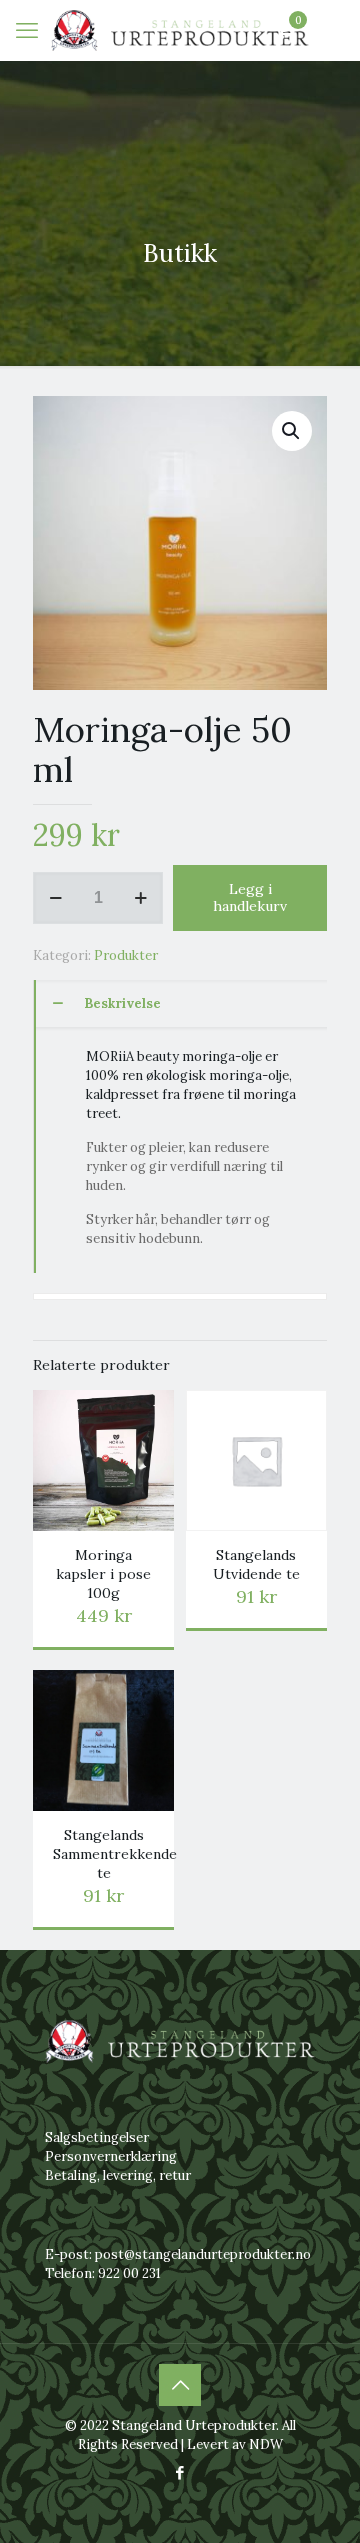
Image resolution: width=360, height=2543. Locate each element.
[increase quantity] (140, 898)
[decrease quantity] (55, 898)
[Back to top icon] (180, 2385)
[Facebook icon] (180, 2472)
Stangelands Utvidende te (256, 1564)
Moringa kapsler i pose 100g (103, 1574)
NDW (266, 2444)
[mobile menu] (27, 30)
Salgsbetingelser (97, 2137)
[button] (292, 431)
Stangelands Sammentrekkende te (115, 1854)
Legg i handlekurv (250, 897)
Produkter (126, 955)
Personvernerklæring (111, 2156)
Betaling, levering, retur (118, 2175)
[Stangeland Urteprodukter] (180, 30)
